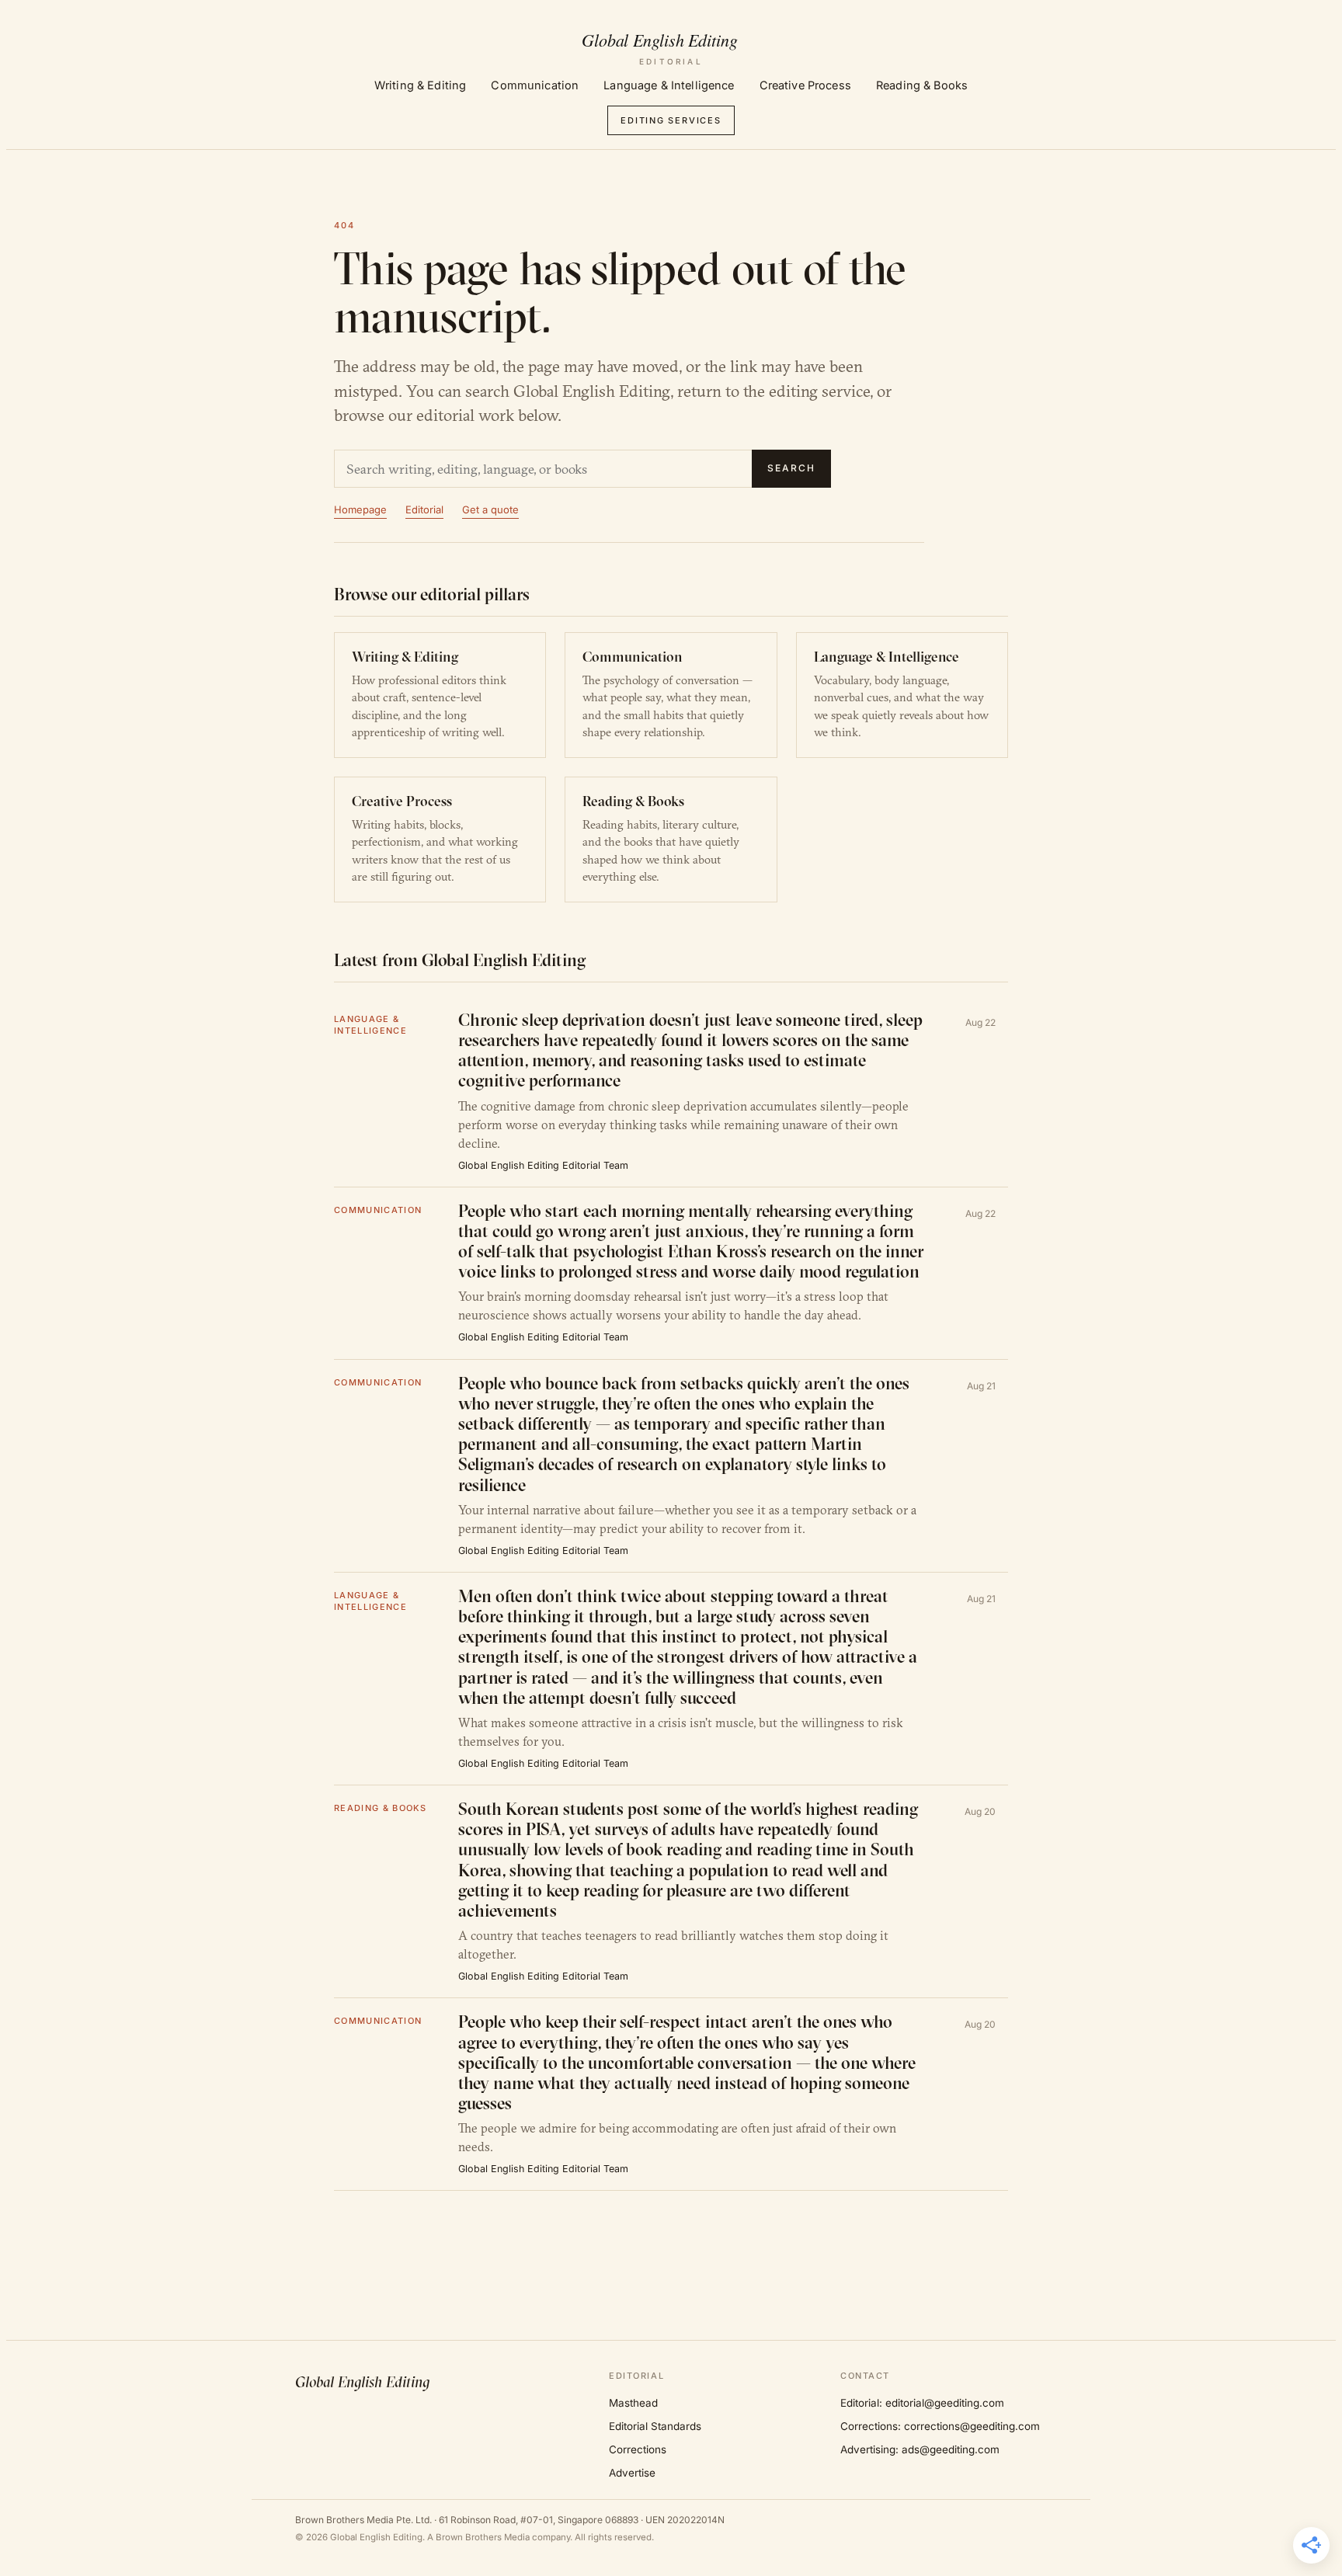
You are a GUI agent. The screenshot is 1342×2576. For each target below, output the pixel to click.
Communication (535, 85)
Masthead (633, 2403)
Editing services (671, 120)
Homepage (360, 509)
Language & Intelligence (669, 85)
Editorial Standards (655, 2426)
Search (791, 468)
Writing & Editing (420, 85)
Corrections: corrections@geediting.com (940, 2426)
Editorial (424, 509)
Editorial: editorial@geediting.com (922, 2403)
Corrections (638, 2449)
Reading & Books (922, 85)
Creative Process (805, 85)
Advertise (632, 2473)
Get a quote (490, 509)
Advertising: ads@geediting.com (920, 2449)
